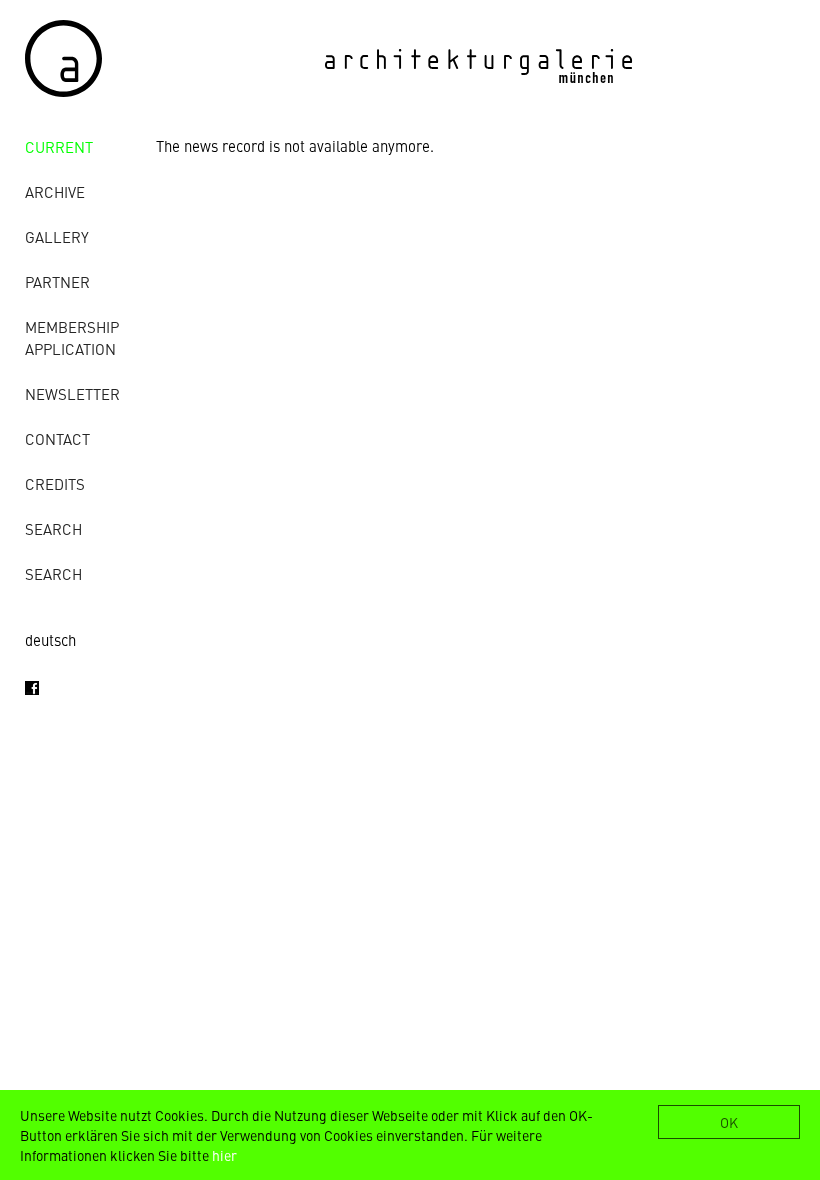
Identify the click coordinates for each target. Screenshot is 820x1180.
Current (59, 146)
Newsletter (72, 393)
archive (55, 191)
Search (53, 528)
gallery (57, 236)
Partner (57, 281)
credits (55, 483)
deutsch (50, 639)
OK (729, 1122)
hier (224, 1155)
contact (57, 438)
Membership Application (72, 337)
